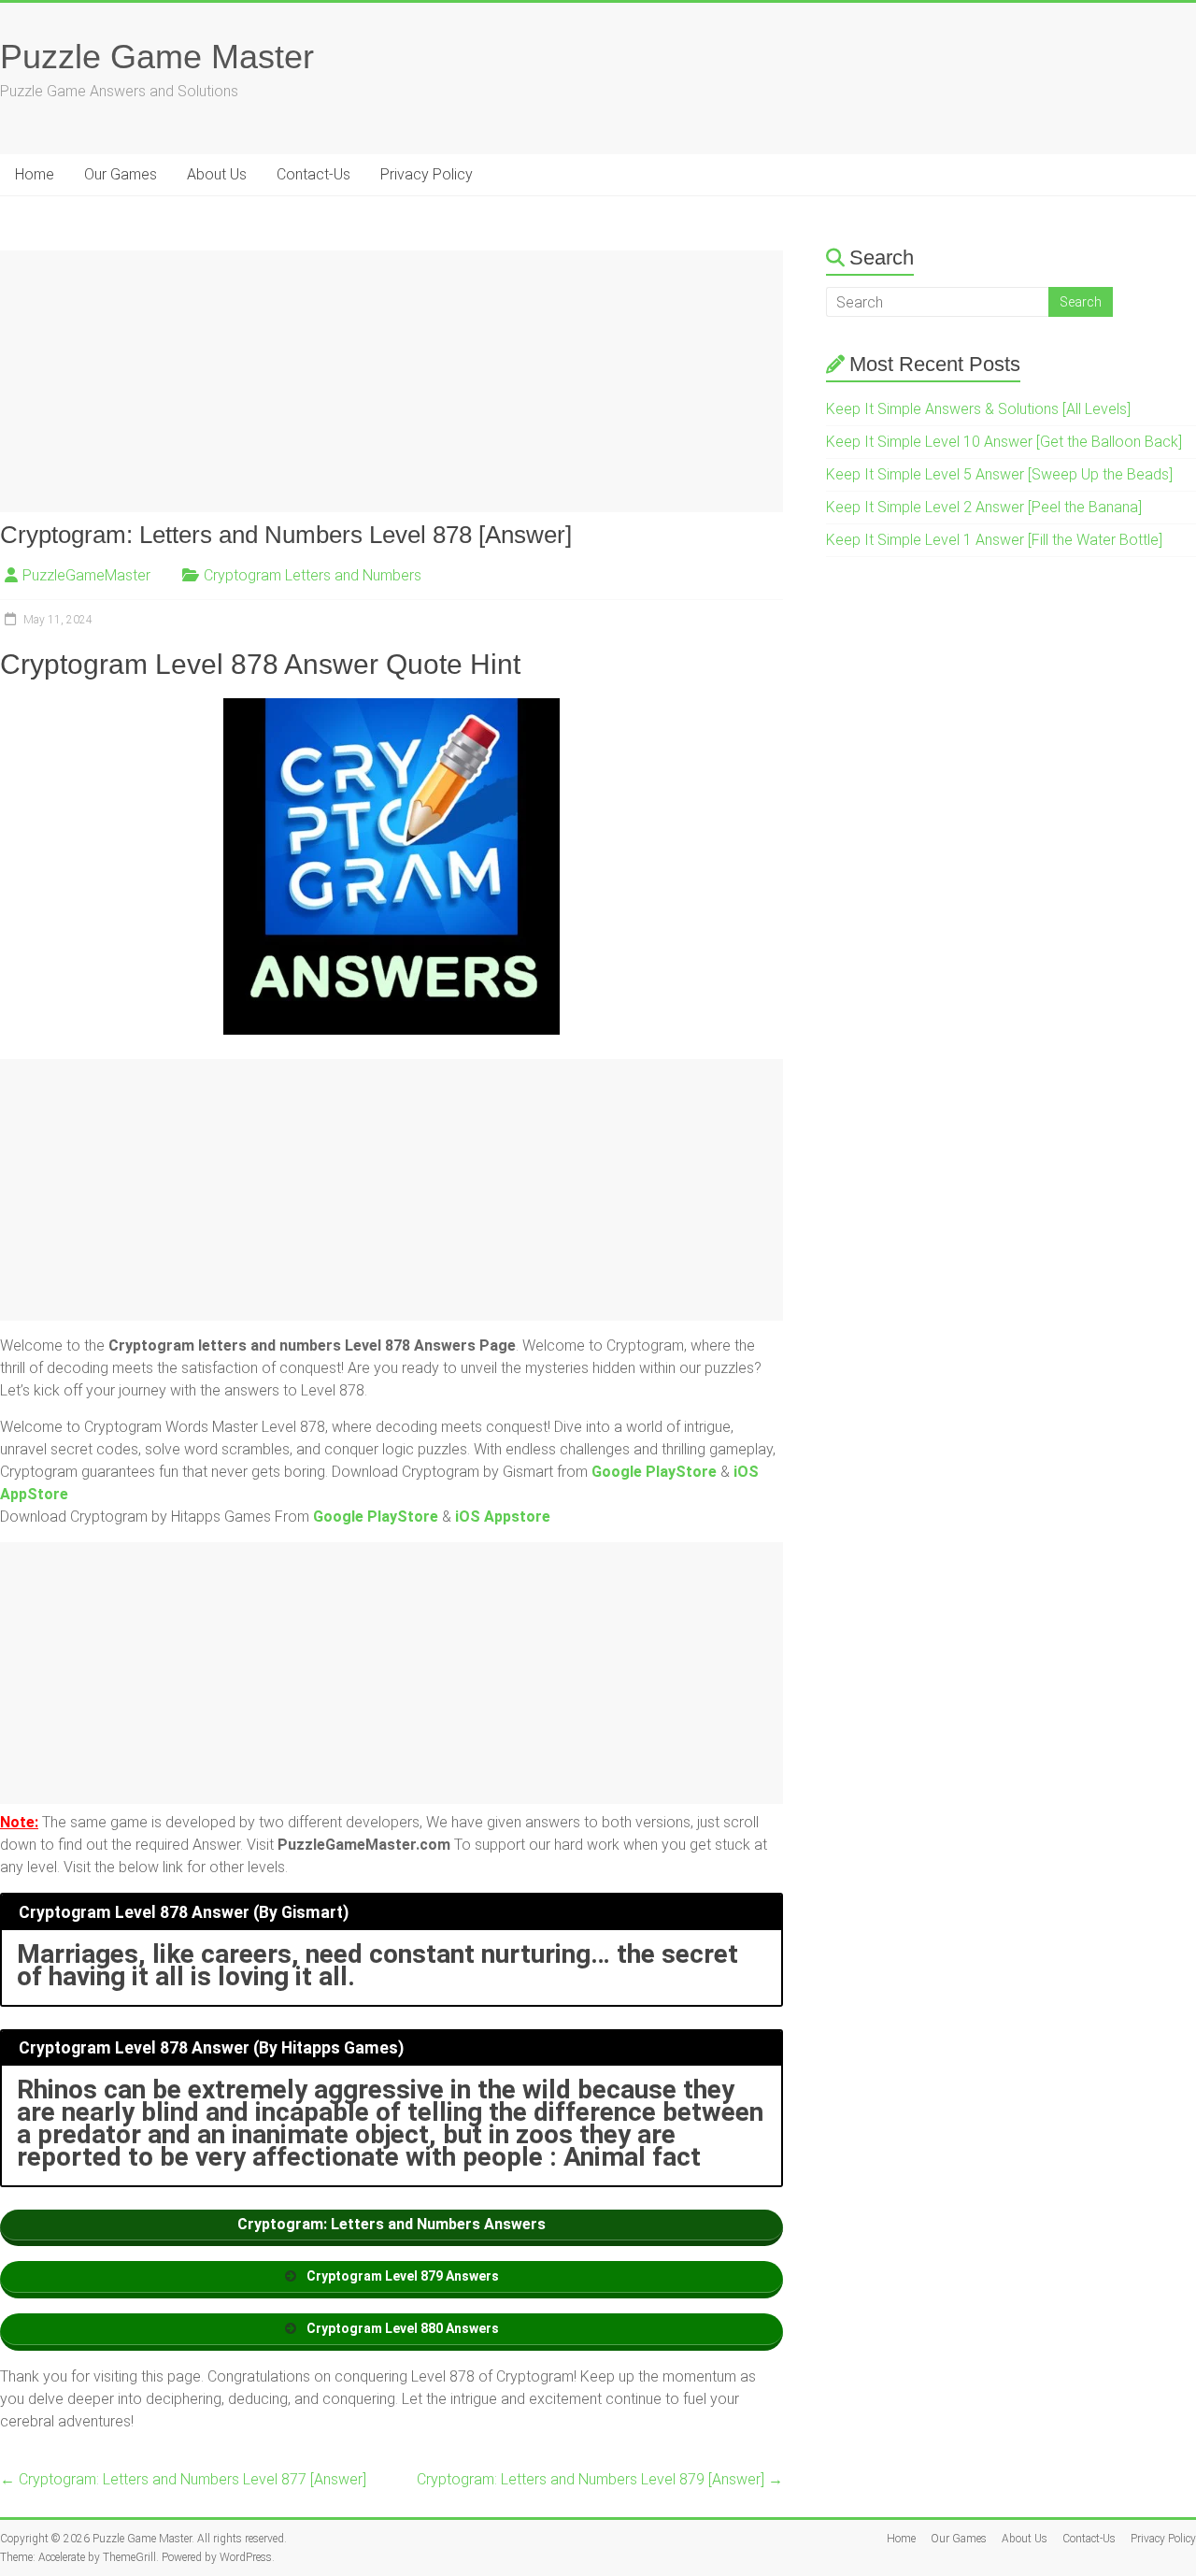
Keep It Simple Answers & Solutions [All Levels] (978, 409)
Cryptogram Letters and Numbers (313, 575)
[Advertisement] (392, 381)
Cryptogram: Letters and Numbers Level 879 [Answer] (600, 2479)
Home (35, 174)
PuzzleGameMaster (86, 575)
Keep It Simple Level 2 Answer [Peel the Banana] (984, 507)
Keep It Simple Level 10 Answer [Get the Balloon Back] (1004, 442)
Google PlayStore (654, 1472)
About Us (217, 174)
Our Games (121, 174)
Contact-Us (313, 174)
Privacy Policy (427, 174)
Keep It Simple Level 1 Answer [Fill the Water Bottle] (994, 540)
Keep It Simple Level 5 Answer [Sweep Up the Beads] (999, 474)
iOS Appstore (503, 1517)
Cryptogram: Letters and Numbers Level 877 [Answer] (183, 2479)
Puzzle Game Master (157, 57)
